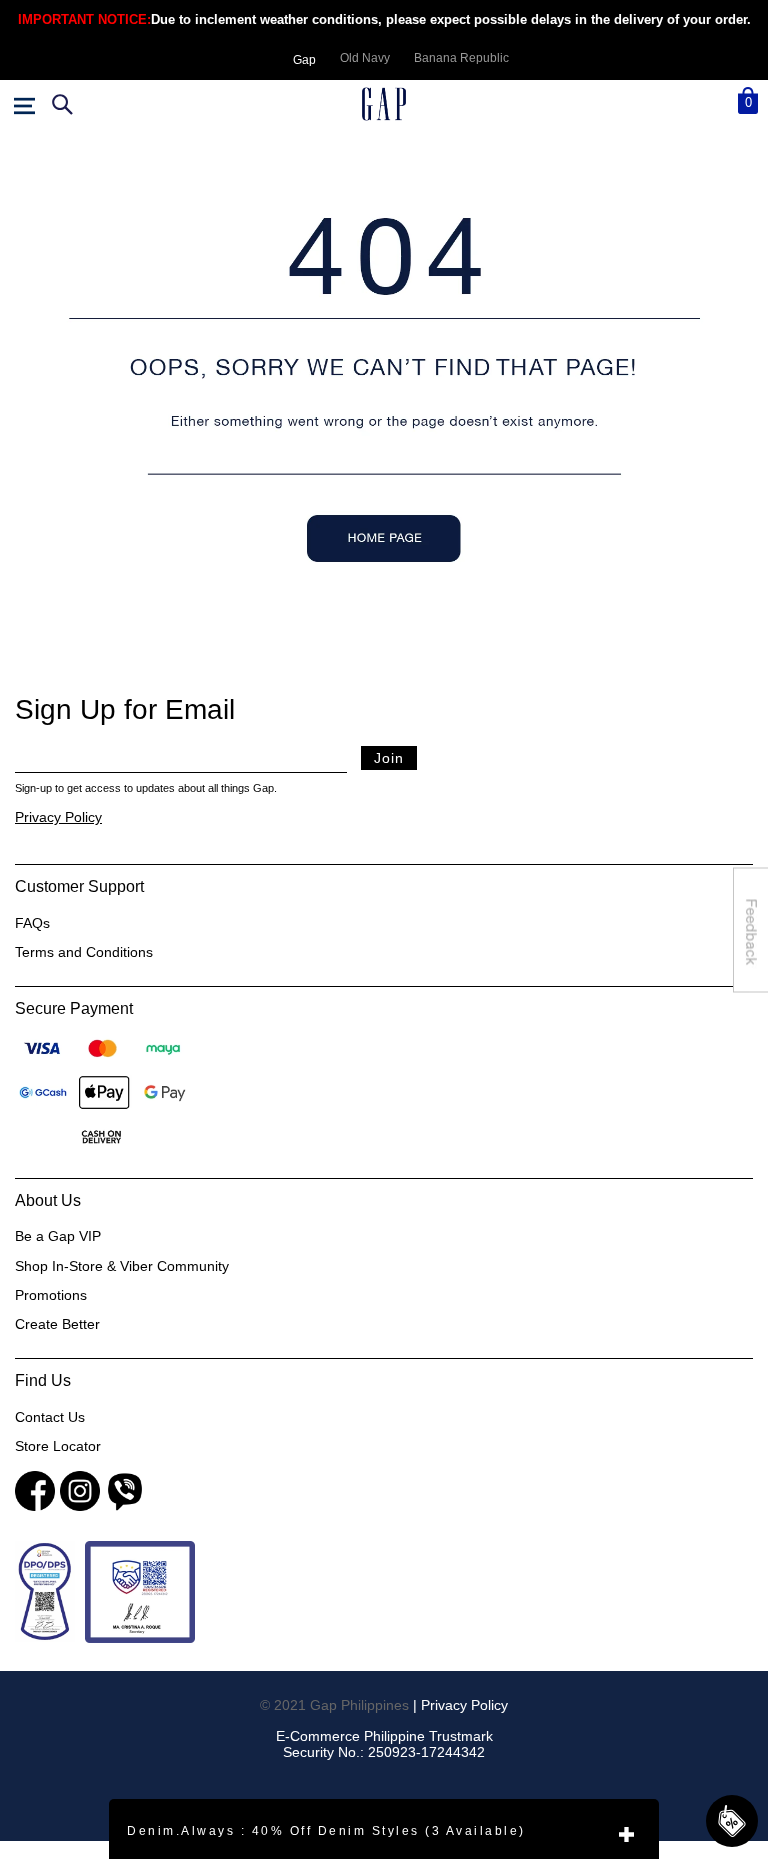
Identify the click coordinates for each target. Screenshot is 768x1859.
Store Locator (58, 1446)
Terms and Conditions (84, 952)
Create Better (57, 1324)
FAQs (32, 923)
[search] (60, 105)
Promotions (51, 1295)
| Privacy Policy (460, 1705)
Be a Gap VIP (58, 1236)
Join (389, 758)
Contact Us (50, 1417)
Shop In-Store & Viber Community (122, 1266)
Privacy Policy (58, 817)
